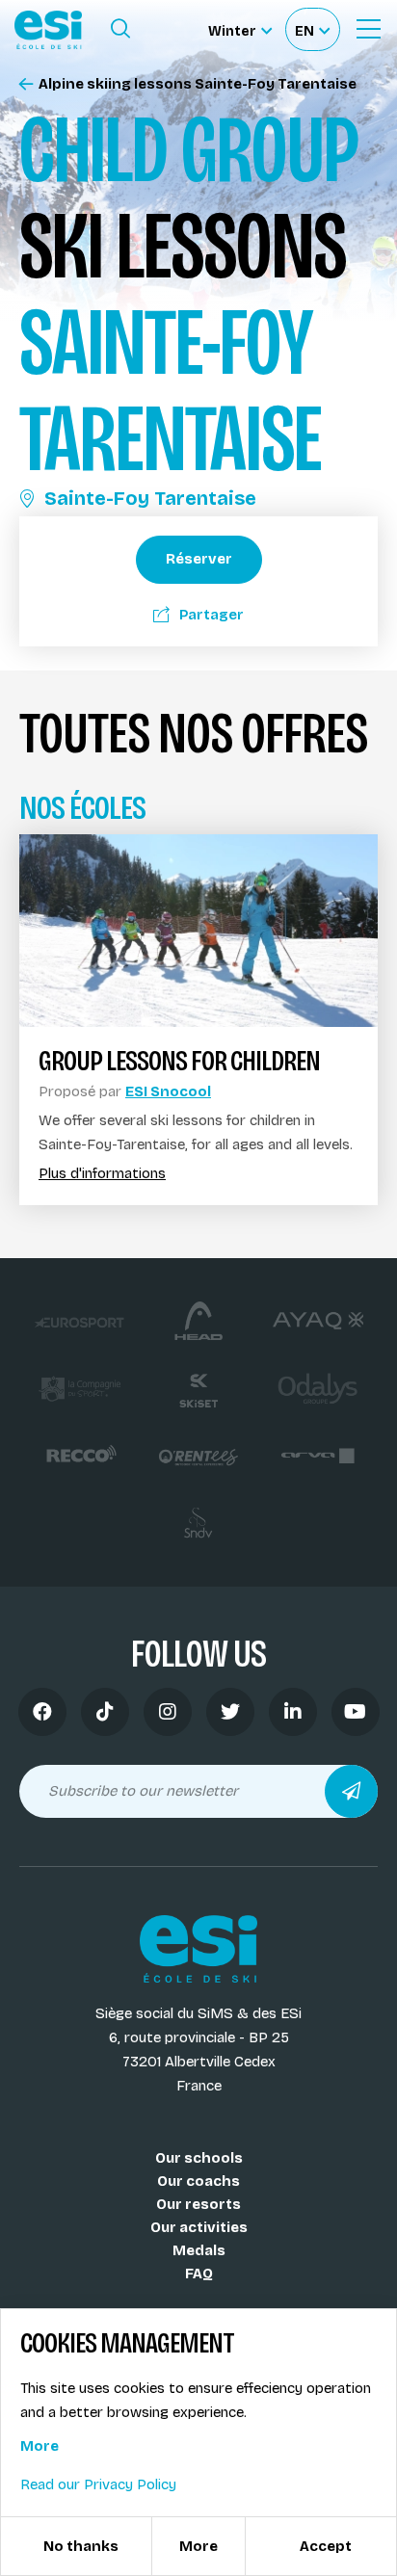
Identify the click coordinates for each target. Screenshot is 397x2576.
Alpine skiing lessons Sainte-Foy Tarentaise (198, 84)
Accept (326, 2546)
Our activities (199, 2227)
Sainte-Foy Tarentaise (150, 498)
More (40, 2446)
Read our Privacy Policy (98, 2484)
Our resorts (198, 2204)
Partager (212, 615)
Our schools (199, 2158)
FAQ (199, 2274)
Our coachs (198, 2181)
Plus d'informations (102, 1174)
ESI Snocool (168, 1091)
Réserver (199, 559)
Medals (199, 2250)
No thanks (81, 2546)
